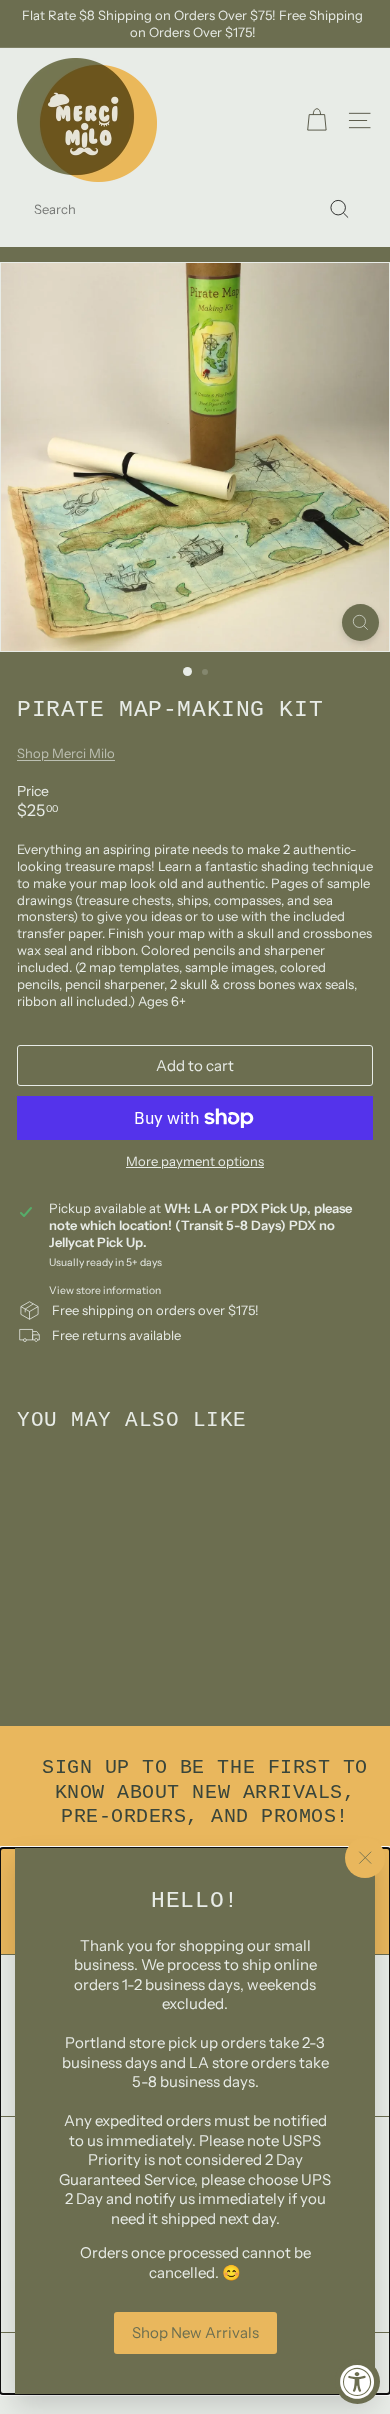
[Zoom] (360, 622)
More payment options (195, 1161)
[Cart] (316, 120)
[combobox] (195, 209)
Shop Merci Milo (66, 753)
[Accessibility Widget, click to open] (357, 2381)
